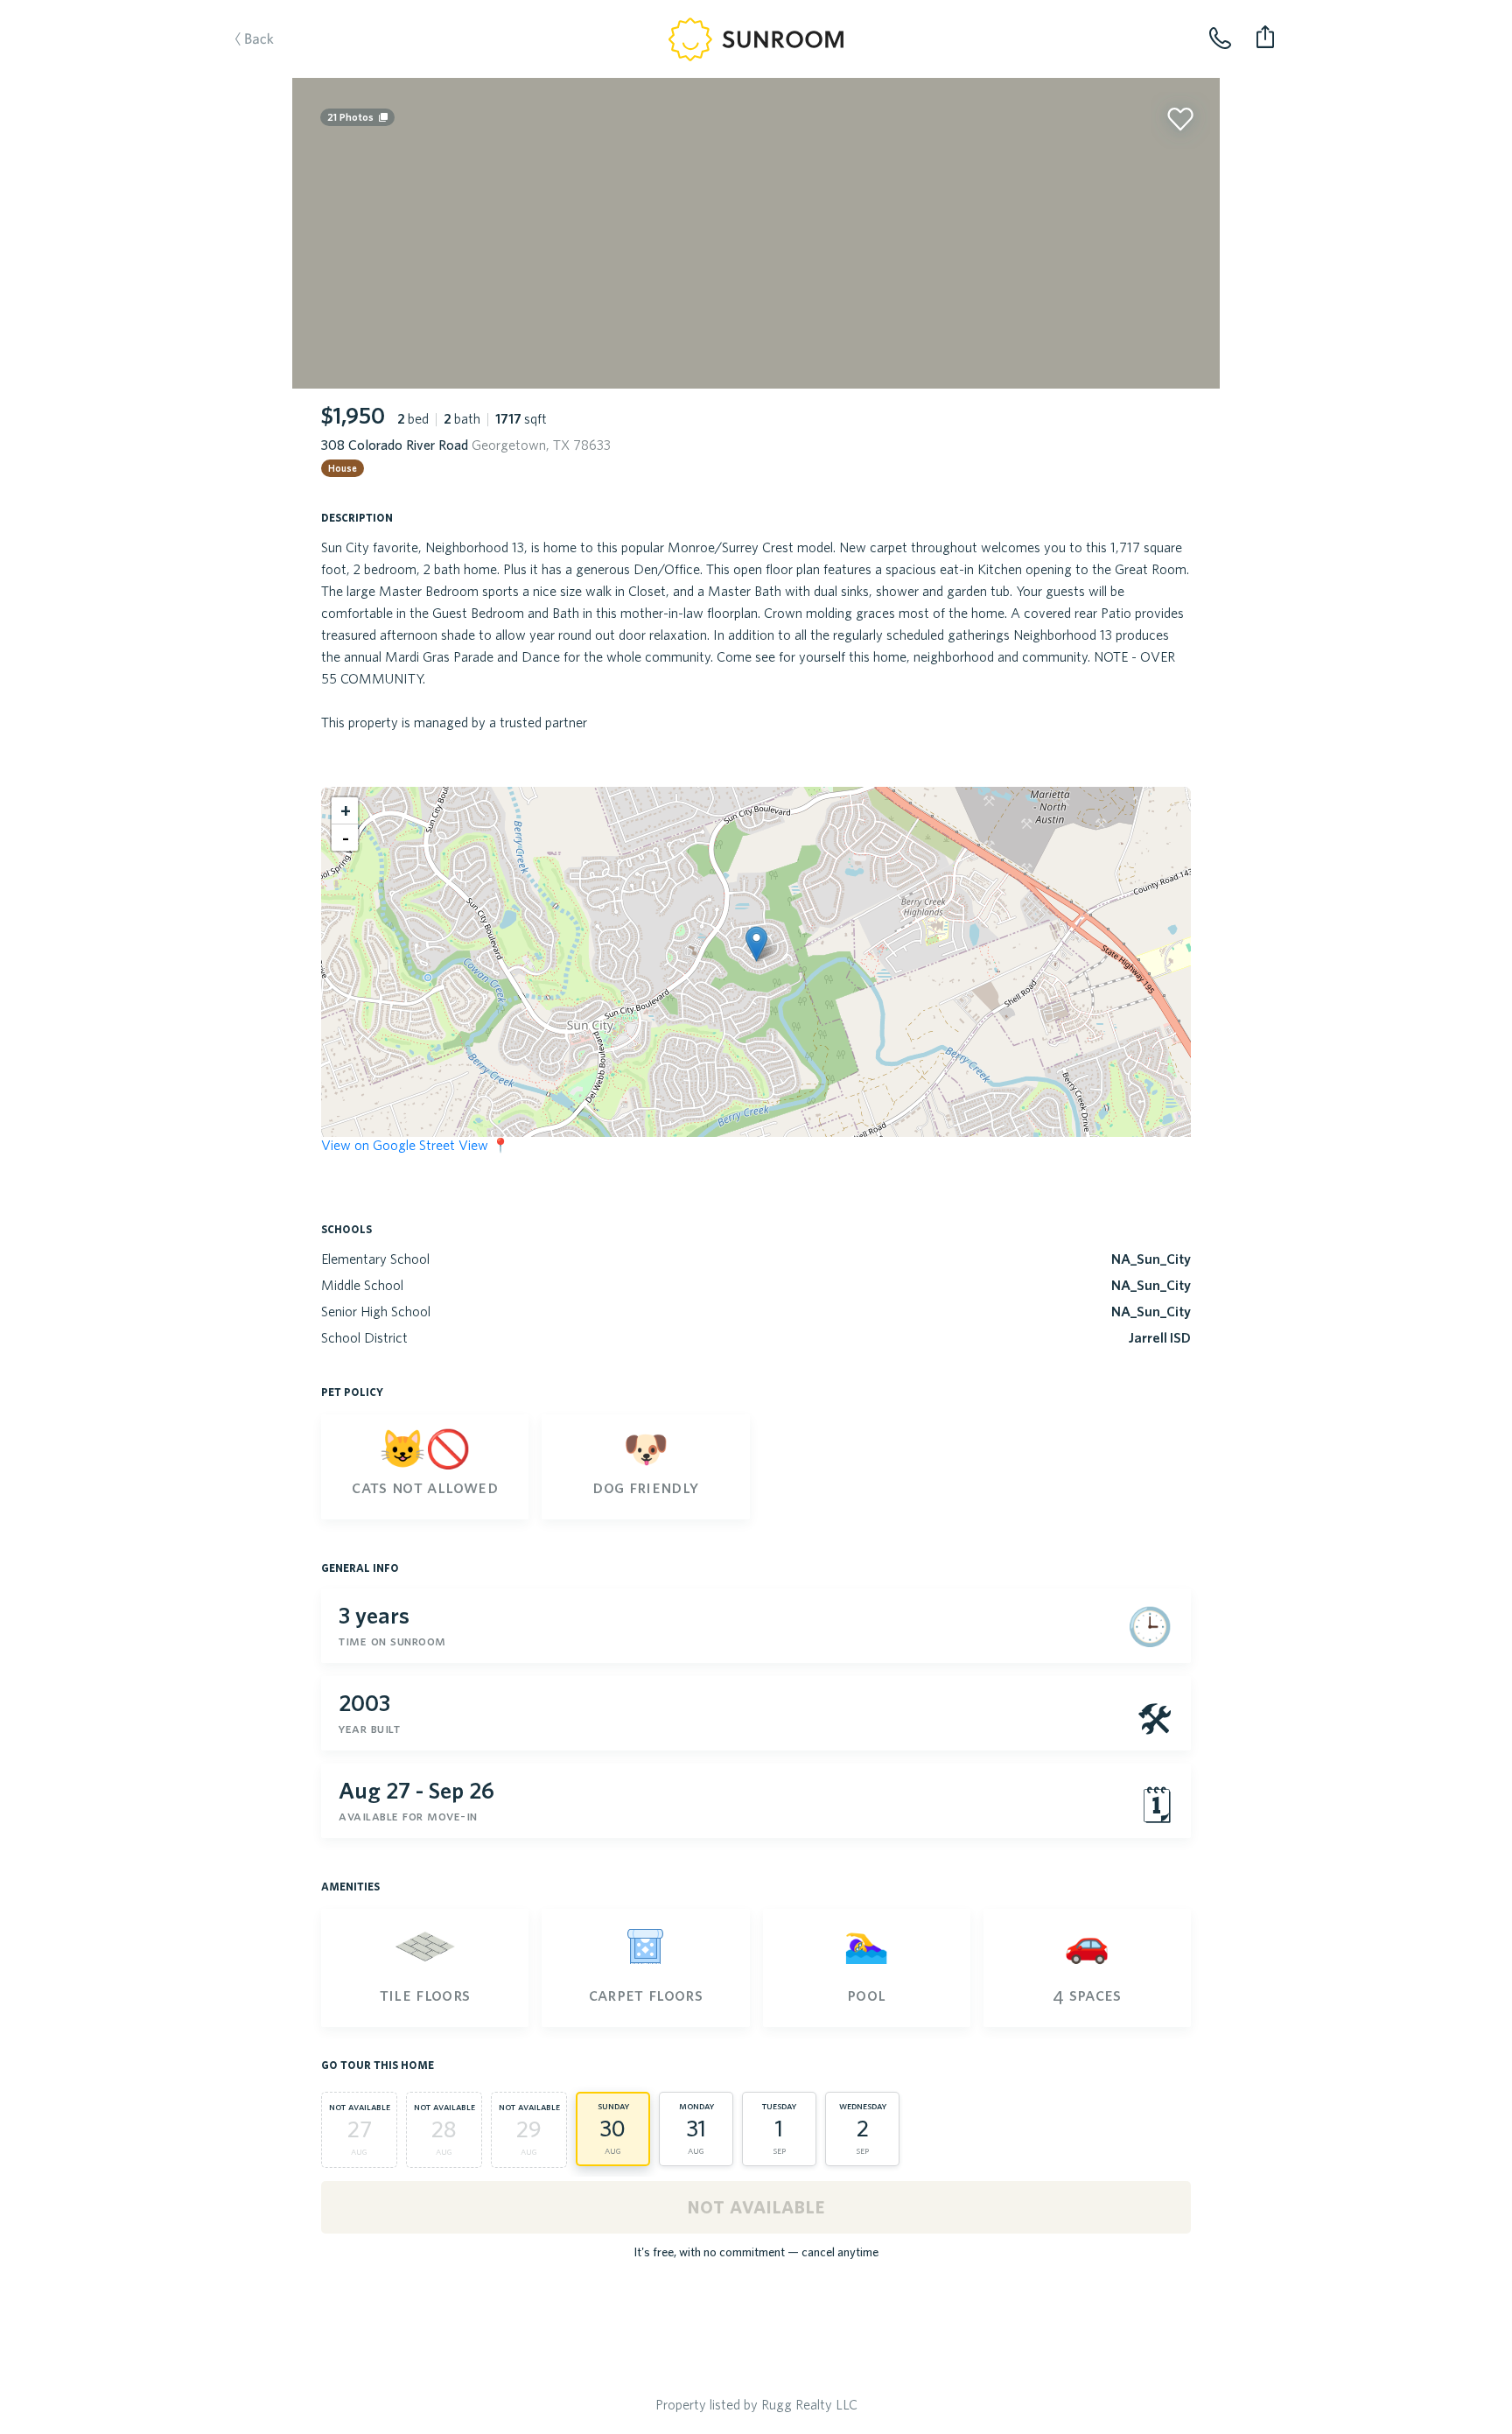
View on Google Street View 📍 (415, 1145)
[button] (756, 944)
